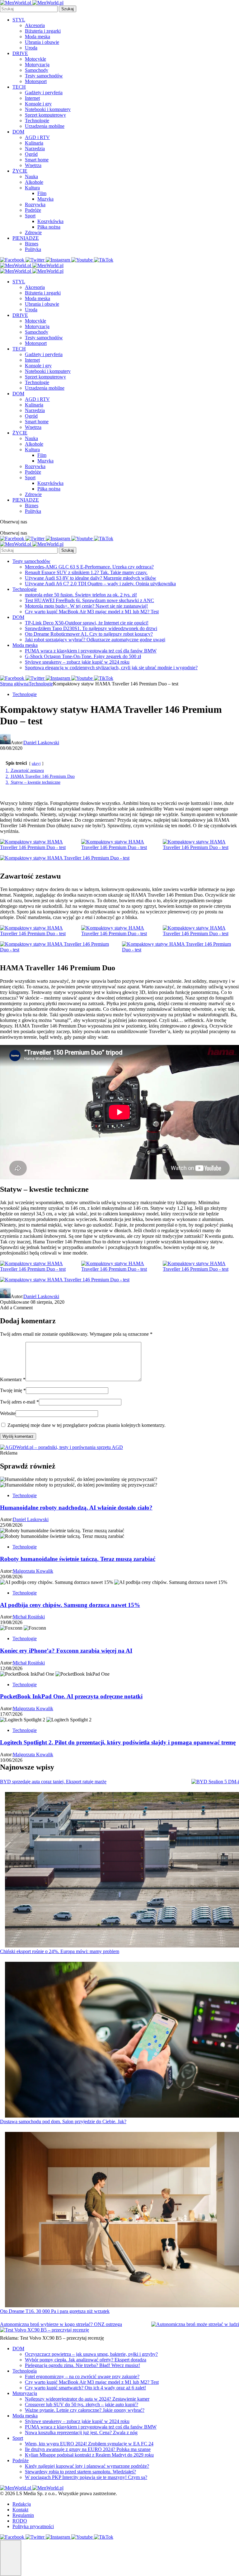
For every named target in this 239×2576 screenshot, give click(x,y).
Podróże (33, 210)
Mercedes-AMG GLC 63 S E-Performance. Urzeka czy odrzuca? (89, 567)
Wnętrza (33, 165)
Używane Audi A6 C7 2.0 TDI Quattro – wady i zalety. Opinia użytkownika (100, 584)
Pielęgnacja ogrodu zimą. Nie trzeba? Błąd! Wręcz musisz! (82, 2365)
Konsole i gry (38, 104)
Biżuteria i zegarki (43, 31)
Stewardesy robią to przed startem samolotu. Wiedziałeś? (80, 2472)
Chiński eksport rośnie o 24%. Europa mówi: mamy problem (60, 1951)
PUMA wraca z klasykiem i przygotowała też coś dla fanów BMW (91, 651)
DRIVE (20, 53)
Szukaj (68, 9)
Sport (30, 216)
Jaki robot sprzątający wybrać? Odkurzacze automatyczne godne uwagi (95, 640)
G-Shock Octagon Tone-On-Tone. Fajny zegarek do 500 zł (83, 656)
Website (8, 1413)
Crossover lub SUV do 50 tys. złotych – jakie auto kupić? (82, 2404)
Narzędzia (35, 149)
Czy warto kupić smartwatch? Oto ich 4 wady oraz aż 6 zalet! (85, 2388)
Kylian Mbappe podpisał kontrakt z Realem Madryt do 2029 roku (89, 2455)
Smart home (37, 160)
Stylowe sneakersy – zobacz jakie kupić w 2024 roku (77, 662)
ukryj (36, 764)
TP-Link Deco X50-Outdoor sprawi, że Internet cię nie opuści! (87, 623)
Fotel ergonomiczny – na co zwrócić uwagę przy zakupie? (82, 2376)
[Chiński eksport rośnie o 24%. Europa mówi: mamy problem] (122, 1870)
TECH (19, 87)
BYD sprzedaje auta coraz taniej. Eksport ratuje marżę (53, 1782)
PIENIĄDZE (26, 238)
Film (42, 193)
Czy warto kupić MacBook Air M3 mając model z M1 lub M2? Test (92, 612)
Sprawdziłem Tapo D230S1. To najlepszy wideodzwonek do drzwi (91, 628)
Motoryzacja (37, 65)
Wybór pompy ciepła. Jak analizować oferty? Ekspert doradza (86, 2360)
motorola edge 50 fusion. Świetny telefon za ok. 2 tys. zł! (81, 595)
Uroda (31, 48)
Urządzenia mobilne (45, 126)
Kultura (32, 188)
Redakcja (22, 2504)
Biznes (32, 244)
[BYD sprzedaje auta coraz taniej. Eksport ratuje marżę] (215, 1782)
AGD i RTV (37, 137)
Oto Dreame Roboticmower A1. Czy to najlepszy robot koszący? (89, 634)
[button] (11, 2558)
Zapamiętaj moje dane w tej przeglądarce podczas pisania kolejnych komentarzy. (87, 1425)
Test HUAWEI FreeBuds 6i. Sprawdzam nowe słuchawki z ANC (89, 600)
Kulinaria (34, 143)
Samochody (37, 70)
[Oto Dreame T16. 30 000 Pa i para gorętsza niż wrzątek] (122, 2220)
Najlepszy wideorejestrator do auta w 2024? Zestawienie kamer (87, 2399)
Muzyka (45, 199)
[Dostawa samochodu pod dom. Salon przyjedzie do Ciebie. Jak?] (122, 2040)
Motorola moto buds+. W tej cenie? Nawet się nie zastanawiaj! (86, 606)
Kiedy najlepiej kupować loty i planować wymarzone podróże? (87, 2466)
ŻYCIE (20, 171)
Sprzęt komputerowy (45, 115)
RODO (20, 2521)
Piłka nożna (49, 227)
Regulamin (23, 2515)
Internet (32, 98)
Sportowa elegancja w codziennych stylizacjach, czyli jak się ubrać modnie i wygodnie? (111, 668)
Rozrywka (35, 204)
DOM (18, 132)
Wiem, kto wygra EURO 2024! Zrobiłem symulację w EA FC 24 (89, 2444)
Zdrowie (33, 232)
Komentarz (13, 1379)
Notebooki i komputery (48, 109)
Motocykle (35, 59)
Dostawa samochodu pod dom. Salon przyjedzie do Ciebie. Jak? (63, 2121)
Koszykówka (50, 221)
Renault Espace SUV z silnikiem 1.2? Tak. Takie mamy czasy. (86, 572)
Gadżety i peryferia (44, 93)
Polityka (33, 249)
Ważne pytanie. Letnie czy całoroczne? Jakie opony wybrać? (85, 2410)
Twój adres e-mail (19, 1402)
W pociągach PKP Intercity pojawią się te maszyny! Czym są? (86, 2477)
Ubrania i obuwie (42, 42)
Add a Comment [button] (16, 1308)
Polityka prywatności (33, 2526)
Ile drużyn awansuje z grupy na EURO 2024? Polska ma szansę (88, 2449)
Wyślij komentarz (18, 1436)
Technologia (25, 2371)
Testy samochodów (44, 76)
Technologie (37, 121)
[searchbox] (29, 9)
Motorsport (36, 81)
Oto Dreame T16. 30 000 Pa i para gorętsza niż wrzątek (55, 2311)
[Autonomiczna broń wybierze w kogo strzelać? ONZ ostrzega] (195, 2324)
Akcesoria (35, 25)
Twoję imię (13, 1390)
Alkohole (34, 182)
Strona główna (14, 684)
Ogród (31, 154)
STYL (19, 20)
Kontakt (20, 2510)
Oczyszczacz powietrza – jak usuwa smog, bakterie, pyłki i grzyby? (91, 2354)
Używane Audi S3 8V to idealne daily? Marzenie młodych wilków (91, 578)
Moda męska (37, 37)
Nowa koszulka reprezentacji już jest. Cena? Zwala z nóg (81, 2432)
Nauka (31, 176)
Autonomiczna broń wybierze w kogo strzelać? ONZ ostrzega (61, 2324)
